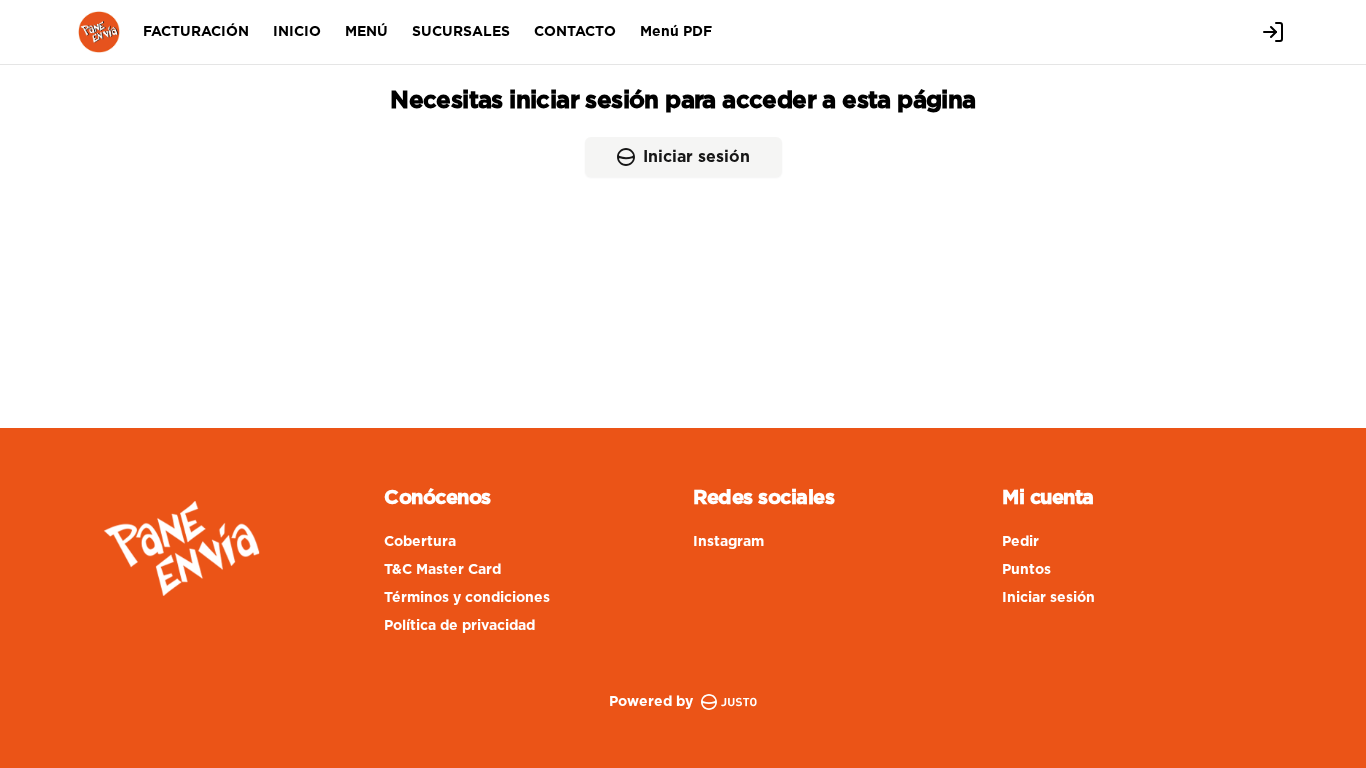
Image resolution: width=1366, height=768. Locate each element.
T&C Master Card (442, 570)
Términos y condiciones (467, 598)
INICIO (297, 32)
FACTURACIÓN (196, 32)
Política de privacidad (459, 626)
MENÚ (366, 32)
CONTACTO (575, 32)
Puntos (1026, 570)
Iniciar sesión (696, 157)
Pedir (1020, 542)
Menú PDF (676, 32)
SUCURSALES (461, 32)
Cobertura (420, 542)
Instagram (728, 542)
